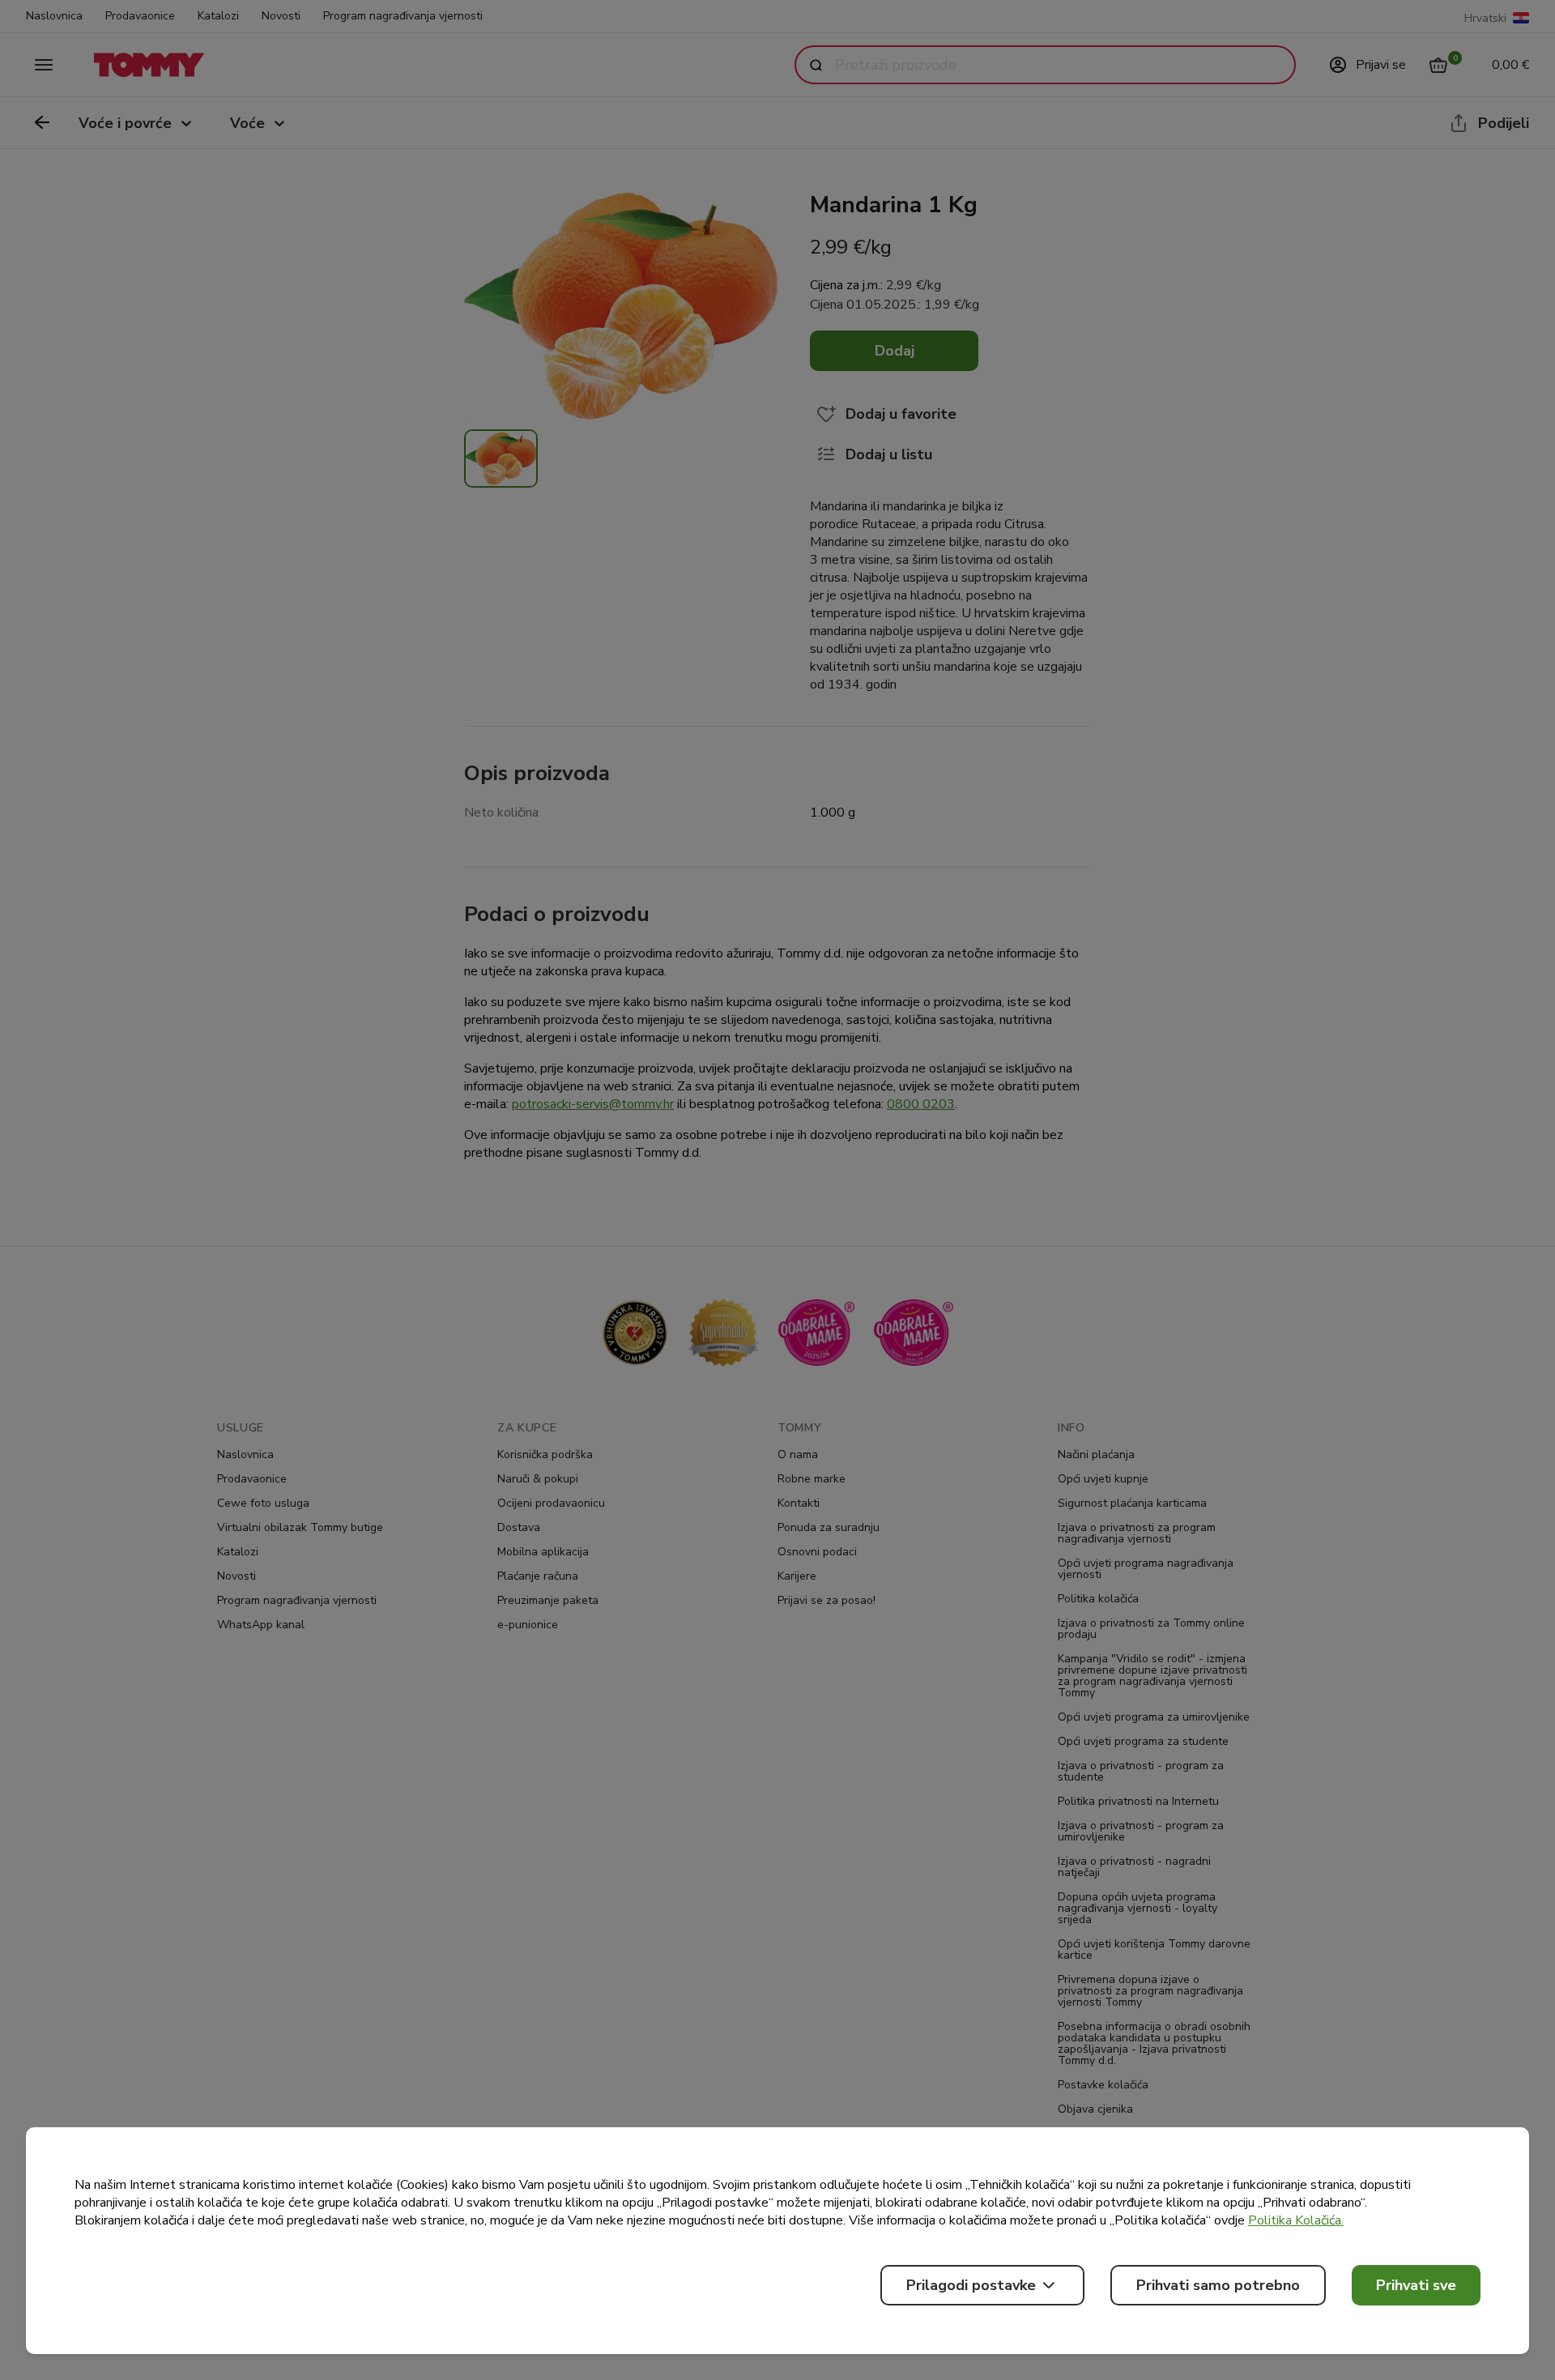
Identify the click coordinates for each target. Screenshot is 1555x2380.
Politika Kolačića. (1296, 2220)
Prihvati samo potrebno (1218, 2285)
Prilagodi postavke (971, 2285)
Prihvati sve (1416, 2285)
